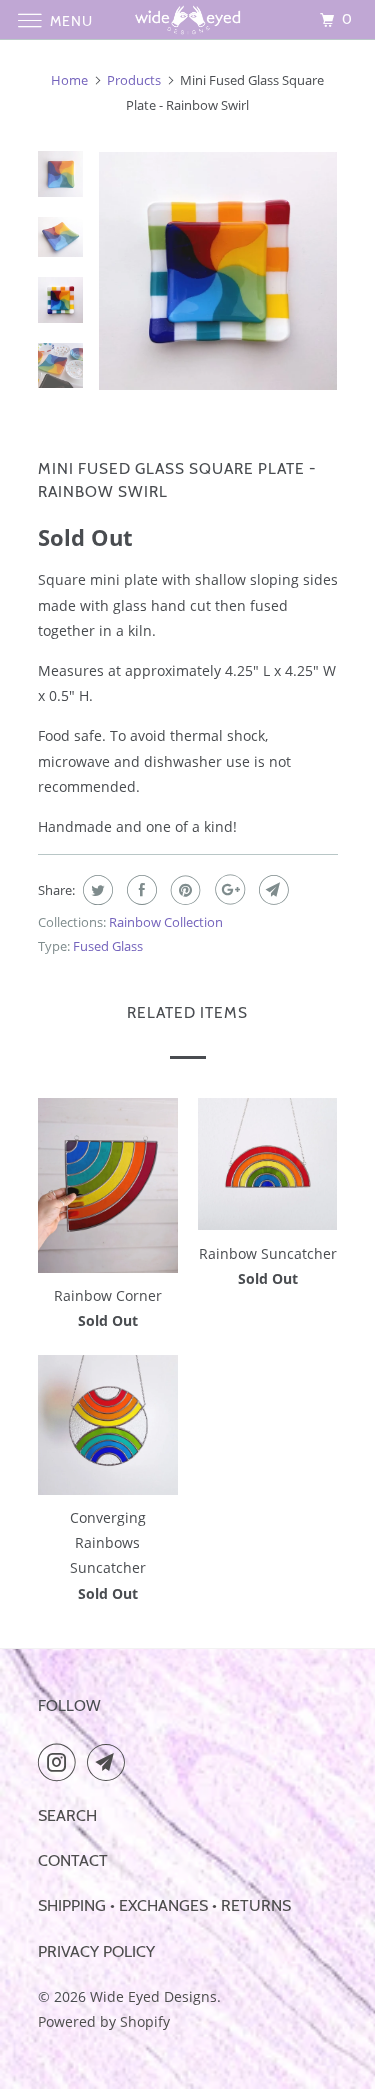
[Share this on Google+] (227, 890)
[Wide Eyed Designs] (188, 19)
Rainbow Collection (166, 922)
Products (134, 80)
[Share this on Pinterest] (183, 890)
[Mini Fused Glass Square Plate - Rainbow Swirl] (243, 271)
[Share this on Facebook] (139, 890)
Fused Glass (108, 946)
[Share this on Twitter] (95, 890)
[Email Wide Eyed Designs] (110, 1762)
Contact (73, 1860)
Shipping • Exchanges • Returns (164, 1905)
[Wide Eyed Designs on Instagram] (61, 1762)
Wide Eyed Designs (153, 1996)
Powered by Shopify (104, 2021)
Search (67, 1815)
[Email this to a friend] (271, 890)
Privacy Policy (96, 1951)
